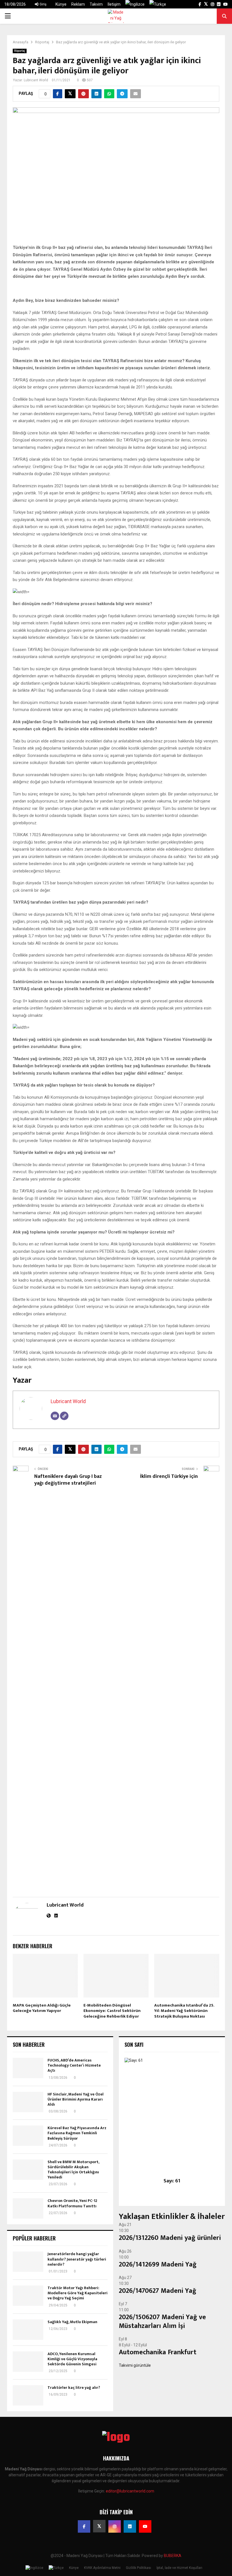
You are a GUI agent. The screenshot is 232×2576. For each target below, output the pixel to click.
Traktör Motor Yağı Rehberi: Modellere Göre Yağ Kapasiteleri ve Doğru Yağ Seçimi (78, 2293)
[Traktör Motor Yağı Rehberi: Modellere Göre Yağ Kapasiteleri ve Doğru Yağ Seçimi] (28, 2296)
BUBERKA (173, 2556)
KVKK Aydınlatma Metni (102, 2568)
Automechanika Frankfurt (158, 2352)
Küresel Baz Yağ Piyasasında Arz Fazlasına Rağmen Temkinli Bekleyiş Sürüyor (77, 2133)
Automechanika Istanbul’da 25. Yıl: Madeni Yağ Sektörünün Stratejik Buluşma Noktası (184, 2011)
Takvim (96, 4)
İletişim (114, 4)
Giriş (43, 4)
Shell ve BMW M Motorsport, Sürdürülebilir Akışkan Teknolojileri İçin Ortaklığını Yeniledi (73, 2170)
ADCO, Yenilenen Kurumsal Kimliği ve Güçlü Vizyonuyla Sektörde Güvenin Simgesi (72, 2359)
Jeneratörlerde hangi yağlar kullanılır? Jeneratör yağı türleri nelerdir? (77, 2259)
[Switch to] (135, 4)
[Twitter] (99, 2526)
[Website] (64, 1416)
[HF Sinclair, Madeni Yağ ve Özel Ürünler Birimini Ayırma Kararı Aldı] (28, 2102)
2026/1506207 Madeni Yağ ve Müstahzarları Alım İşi (162, 2322)
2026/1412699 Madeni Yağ (158, 2265)
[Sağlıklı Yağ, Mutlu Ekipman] (28, 2330)
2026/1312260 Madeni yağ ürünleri (170, 2238)
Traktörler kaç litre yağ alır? (74, 2388)
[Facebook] (84, 2526)
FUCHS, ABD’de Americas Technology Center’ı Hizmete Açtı (74, 2065)
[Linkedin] (130, 2526)
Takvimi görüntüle (135, 2365)
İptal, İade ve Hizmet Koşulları (179, 2568)
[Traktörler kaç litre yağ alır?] (28, 2395)
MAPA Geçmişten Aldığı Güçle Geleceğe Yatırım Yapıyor (42, 2008)
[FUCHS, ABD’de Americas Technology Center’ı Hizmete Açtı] (28, 2068)
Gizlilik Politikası (138, 2568)
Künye (61, 4)
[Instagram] (115, 2526)
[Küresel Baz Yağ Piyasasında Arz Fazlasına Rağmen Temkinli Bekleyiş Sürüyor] (28, 2136)
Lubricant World (36, 80)
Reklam (78, 4)
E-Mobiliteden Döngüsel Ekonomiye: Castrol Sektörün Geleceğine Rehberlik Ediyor (112, 2011)
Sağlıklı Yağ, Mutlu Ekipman (72, 2322)
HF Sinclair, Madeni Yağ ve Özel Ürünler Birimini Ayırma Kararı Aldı (76, 2099)
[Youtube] (145, 2526)
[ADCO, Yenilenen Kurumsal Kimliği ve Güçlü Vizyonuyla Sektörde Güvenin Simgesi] (28, 2362)
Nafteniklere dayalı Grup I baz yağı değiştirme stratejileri (68, 1480)
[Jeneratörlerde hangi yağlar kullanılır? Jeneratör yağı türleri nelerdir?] (28, 2262)
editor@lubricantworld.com (130, 2491)
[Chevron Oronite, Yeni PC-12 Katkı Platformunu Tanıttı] (28, 2208)
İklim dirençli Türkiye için (169, 1476)
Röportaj (20, 51)
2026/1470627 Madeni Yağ (158, 2291)
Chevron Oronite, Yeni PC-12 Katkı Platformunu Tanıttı (72, 2203)
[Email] (55, 1416)
